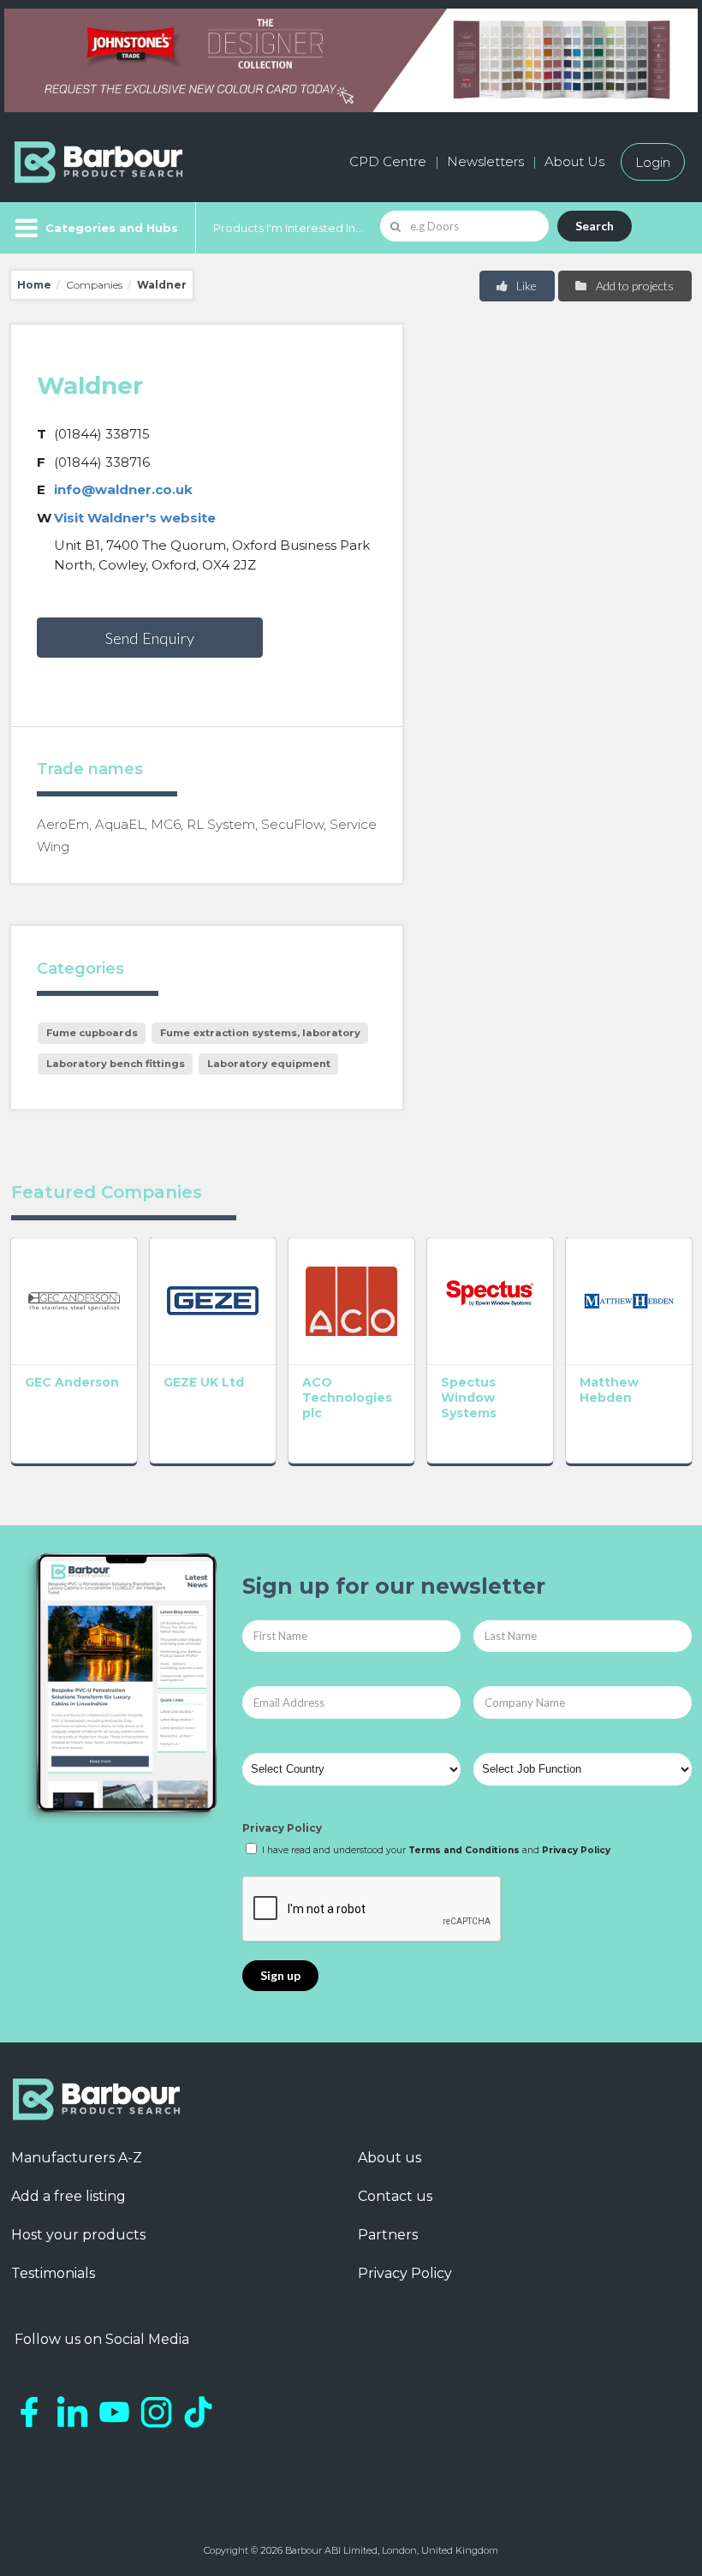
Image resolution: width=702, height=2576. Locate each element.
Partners (388, 2235)
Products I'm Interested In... (288, 228)
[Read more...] (74, 1301)
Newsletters (485, 161)
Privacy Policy (282, 1828)
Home (34, 285)
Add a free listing (68, 2196)
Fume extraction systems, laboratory (260, 1033)
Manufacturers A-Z (77, 2158)
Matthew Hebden (609, 1390)
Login (653, 161)
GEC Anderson (72, 1382)
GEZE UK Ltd (204, 1382)
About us (390, 2158)
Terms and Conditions (464, 1850)
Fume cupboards (92, 1033)
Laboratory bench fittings (116, 1064)
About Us (574, 161)
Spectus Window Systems (469, 1398)
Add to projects (634, 286)
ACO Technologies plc (347, 1398)
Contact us (395, 2196)
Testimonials (53, 2273)
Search (595, 226)
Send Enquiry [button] (150, 638)
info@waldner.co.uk (123, 489)
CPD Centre (388, 161)
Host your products (78, 2235)
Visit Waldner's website (135, 518)
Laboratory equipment (269, 1064)
